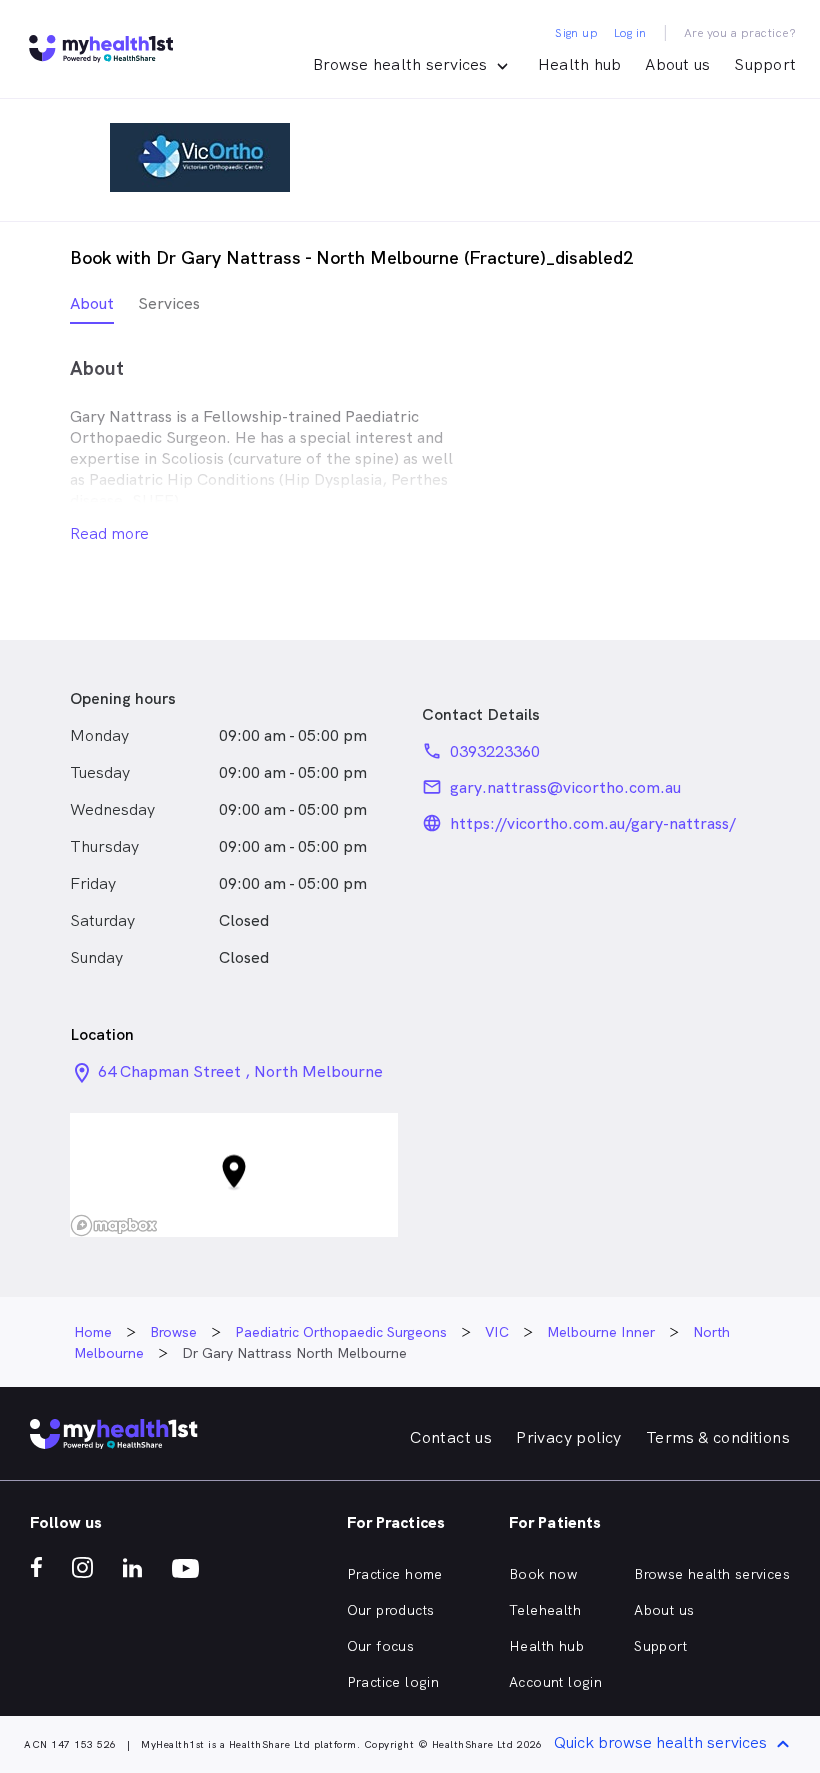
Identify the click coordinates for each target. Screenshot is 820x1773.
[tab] (92, 308)
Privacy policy (569, 1437)
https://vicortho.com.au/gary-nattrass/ (593, 823)
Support (765, 64)
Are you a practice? (740, 33)
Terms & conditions (718, 1437)
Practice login (393, 1682)
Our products (391, 1610)
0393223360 (495, 751)
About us (677, 64)
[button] (234, 1175)
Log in (630, 33)
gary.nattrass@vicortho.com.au (565, 787)
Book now (543, 1574)
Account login (555, 1682)
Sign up (576, 33)
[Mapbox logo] (114, 1225)
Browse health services (712, 1574)
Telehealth (545, 1610)
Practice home (395, 1574)
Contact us (451, 1437)
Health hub (580, 64)
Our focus (381, 1646)
